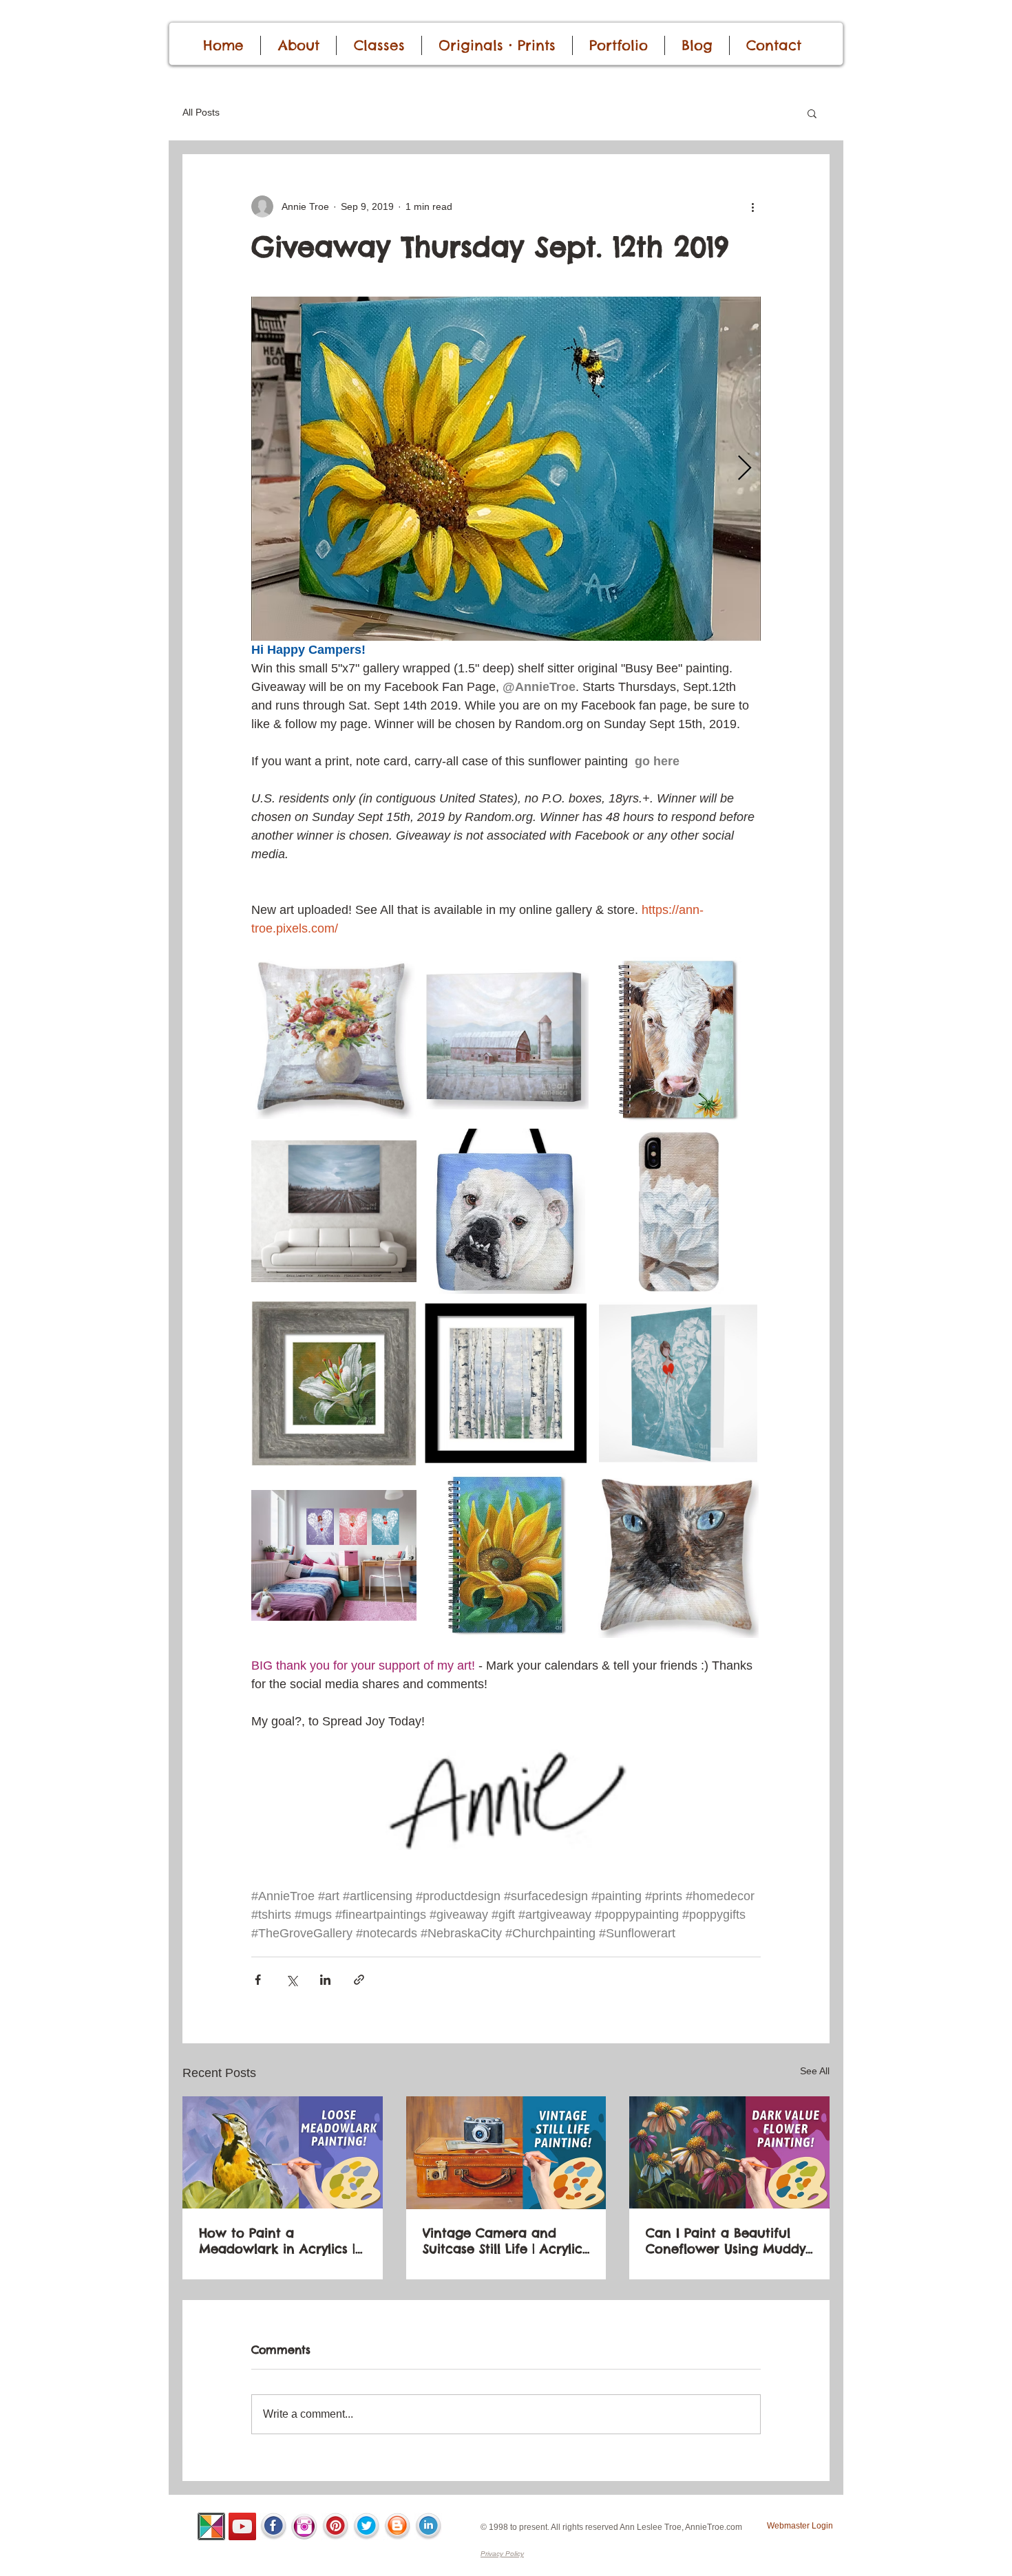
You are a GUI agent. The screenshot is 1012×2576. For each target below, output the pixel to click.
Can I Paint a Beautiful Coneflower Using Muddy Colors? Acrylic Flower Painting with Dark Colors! (728, 2241)
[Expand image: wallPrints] (334, 1555)
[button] (812, 113)
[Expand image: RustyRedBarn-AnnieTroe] (506, 1039)
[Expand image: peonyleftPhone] (678, 1211)
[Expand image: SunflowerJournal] (506, 1555)
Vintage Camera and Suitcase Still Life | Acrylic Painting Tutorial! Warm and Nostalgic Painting (503, 2241)
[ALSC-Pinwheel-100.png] (211, 2526)
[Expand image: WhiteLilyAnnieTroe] (334, 1383)
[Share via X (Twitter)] (292, 1980)
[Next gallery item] (745, 469)
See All (815, 2071)
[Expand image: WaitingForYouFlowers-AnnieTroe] (334, 1039)
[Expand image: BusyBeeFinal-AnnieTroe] (506, 469)
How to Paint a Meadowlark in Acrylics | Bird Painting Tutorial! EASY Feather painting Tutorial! (277, 2241)
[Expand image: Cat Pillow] (678, 1555)
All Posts (201, 112)
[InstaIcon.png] (304, 2526)
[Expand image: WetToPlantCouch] (334, 1211)
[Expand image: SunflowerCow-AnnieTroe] (678, 1039)
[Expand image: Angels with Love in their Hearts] (678, 1383)
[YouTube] (242, 2526)
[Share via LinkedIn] (325, 1980)
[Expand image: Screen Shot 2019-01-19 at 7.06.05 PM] (506, 1211)
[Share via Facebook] (258, 1980)
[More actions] (752, 206)
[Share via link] (359, 1980)
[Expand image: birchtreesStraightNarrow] (506, 1383)
